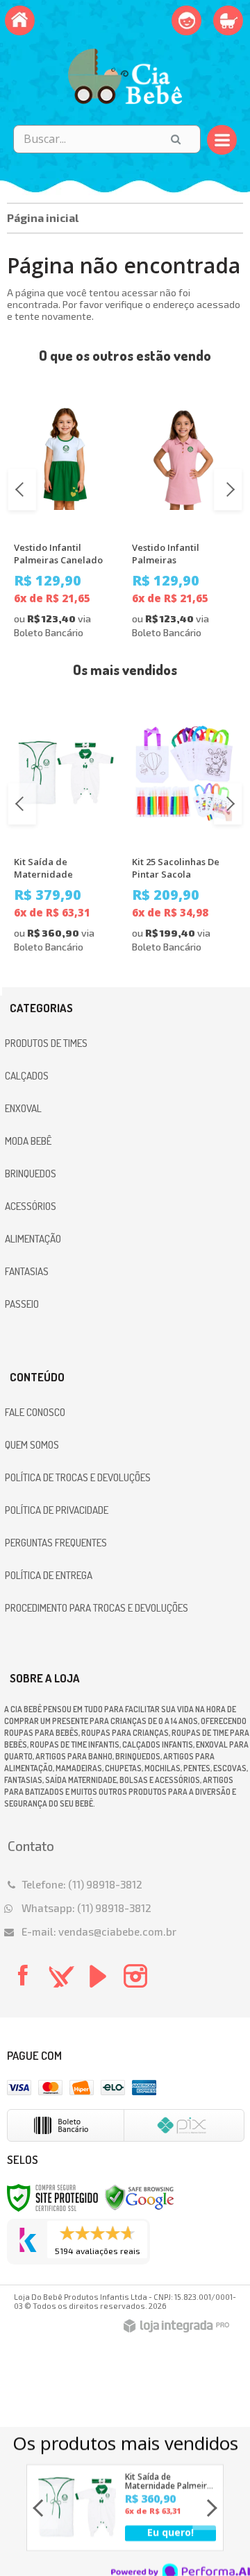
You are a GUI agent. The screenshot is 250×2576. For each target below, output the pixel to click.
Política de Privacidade (57, 1510)
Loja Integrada (176, 2326)
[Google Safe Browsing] (140, 2196)
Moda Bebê (28, 1141)
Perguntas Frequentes (56, 1543)
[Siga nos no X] (59, 1986)
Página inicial (43, 217)
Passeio (22, 1304)
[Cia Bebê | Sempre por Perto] (125, 76)
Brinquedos (31, 1174)
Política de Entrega (49, 1575)
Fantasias (27, 1271)
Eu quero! (170, 2532)
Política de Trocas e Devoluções (78, 1477)
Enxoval (23, 1108)
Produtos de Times (46, 1043)
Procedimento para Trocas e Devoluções (97, 1608)
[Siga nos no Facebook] (22, 1984)
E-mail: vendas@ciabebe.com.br (99, 1931)
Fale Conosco (35, 1412)
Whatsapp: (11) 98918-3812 (86, 1908)
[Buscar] (176, 139)
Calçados (27, 1076)
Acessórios (31, 1206)
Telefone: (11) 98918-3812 (82, 1884)
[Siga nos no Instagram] (134, 1986)
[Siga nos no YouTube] (97, 1986)
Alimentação (33, 1239)
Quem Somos (32, 1445)
